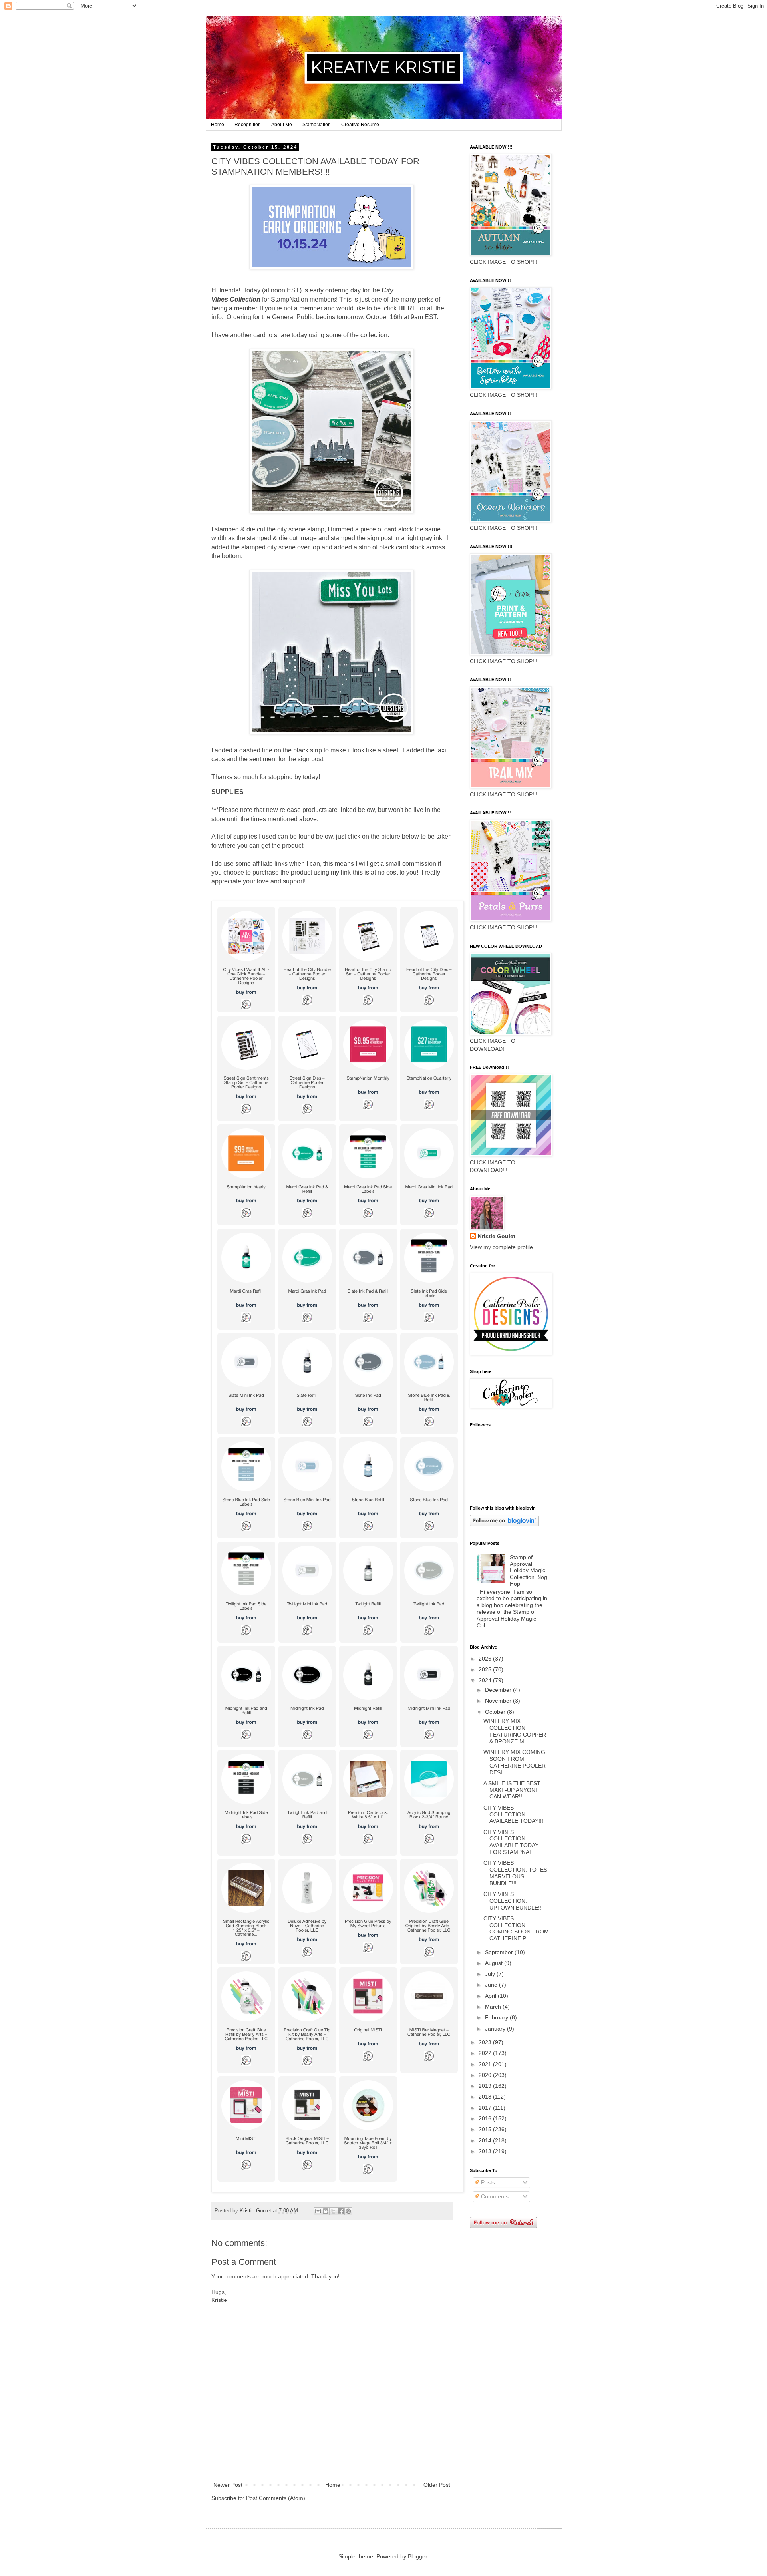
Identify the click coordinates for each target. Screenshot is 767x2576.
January (496, 2029)
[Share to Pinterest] (348, 2211)
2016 (486, 2118)
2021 (486, 2064)
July (491, 1974)
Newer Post (228, 2485)
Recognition (248, 125)
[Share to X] (333, 2211)
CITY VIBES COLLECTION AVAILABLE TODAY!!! (513, 1814)
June (492, 1985)
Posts (487, 2182)
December (499, 1690)
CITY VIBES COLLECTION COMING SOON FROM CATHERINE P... (516, 1928)
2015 (486, 2129)
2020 (486, 2075)
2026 (486, 1659)
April (491, 1996)
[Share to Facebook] (341, 2211)
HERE (407, 308)
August (495, 1963)
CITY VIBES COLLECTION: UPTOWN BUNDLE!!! (513, 1901)
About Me (282, 125)
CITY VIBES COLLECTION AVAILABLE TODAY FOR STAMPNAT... (511, 1842)
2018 (486, 2097)
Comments (494, 2196)
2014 (486, 2140)
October (496, 1712)
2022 (486, 2053)
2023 (486, 2042)
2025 (486, 1669)
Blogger (417, 2556)
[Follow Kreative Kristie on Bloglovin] (504, 1524)
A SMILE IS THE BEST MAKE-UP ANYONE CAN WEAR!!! (512, 1790)
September (500, 1952)
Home (218, 125)
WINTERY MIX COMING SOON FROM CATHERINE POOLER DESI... (515, 1762)
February (497, 2017)
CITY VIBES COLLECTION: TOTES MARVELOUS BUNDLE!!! (515, 1873)
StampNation (317, 125)
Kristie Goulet (497, 1236)
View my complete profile (501, 1247)
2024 (486, 1680)
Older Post (437, 2485)
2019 (486, 2086)
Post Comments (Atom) (276, 2498)
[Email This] (318, 2211)
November (499, 1701)
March (494, 2007)
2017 (486, 2108)
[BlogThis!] (326, 2211)
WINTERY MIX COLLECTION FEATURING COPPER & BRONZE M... (515, 1731)
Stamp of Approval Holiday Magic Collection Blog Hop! (529, 1570)
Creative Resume (360, 125)
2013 (486, 2151)
